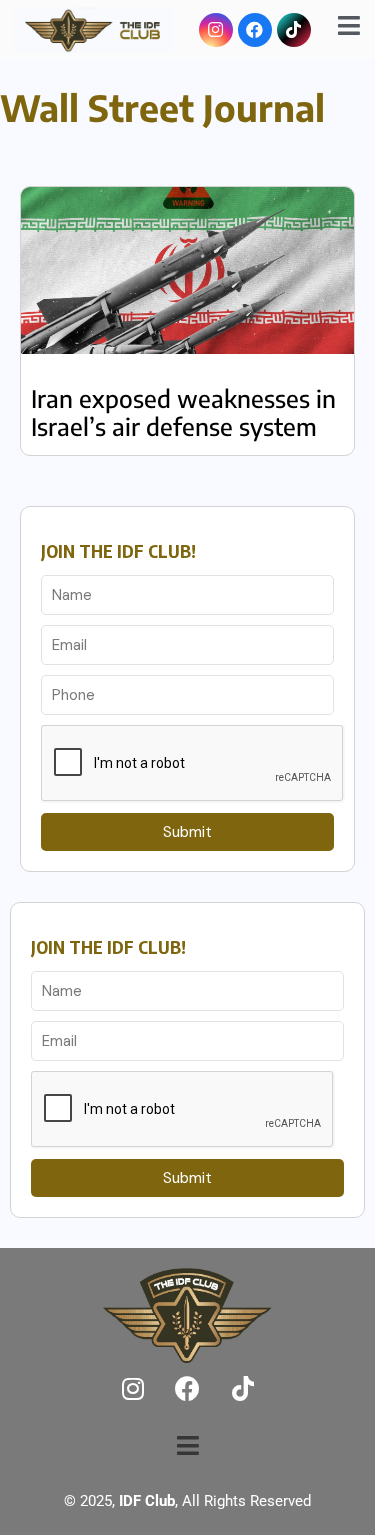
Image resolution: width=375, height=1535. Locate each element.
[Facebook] (255, 30)
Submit (187, 832)
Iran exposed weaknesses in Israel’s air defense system (183, 412)
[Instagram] (216, 30)
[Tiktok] (294, 30)
